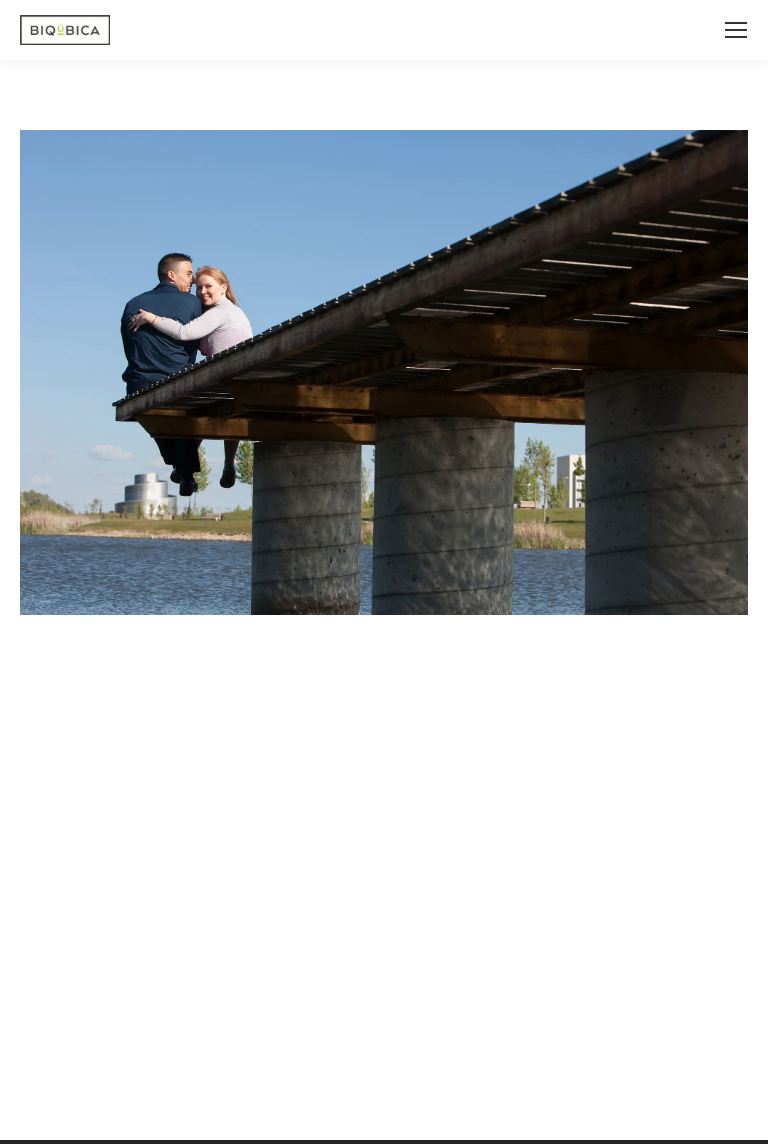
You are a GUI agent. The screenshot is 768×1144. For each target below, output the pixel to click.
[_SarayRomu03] (384, 372)
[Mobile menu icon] (736, 30)
